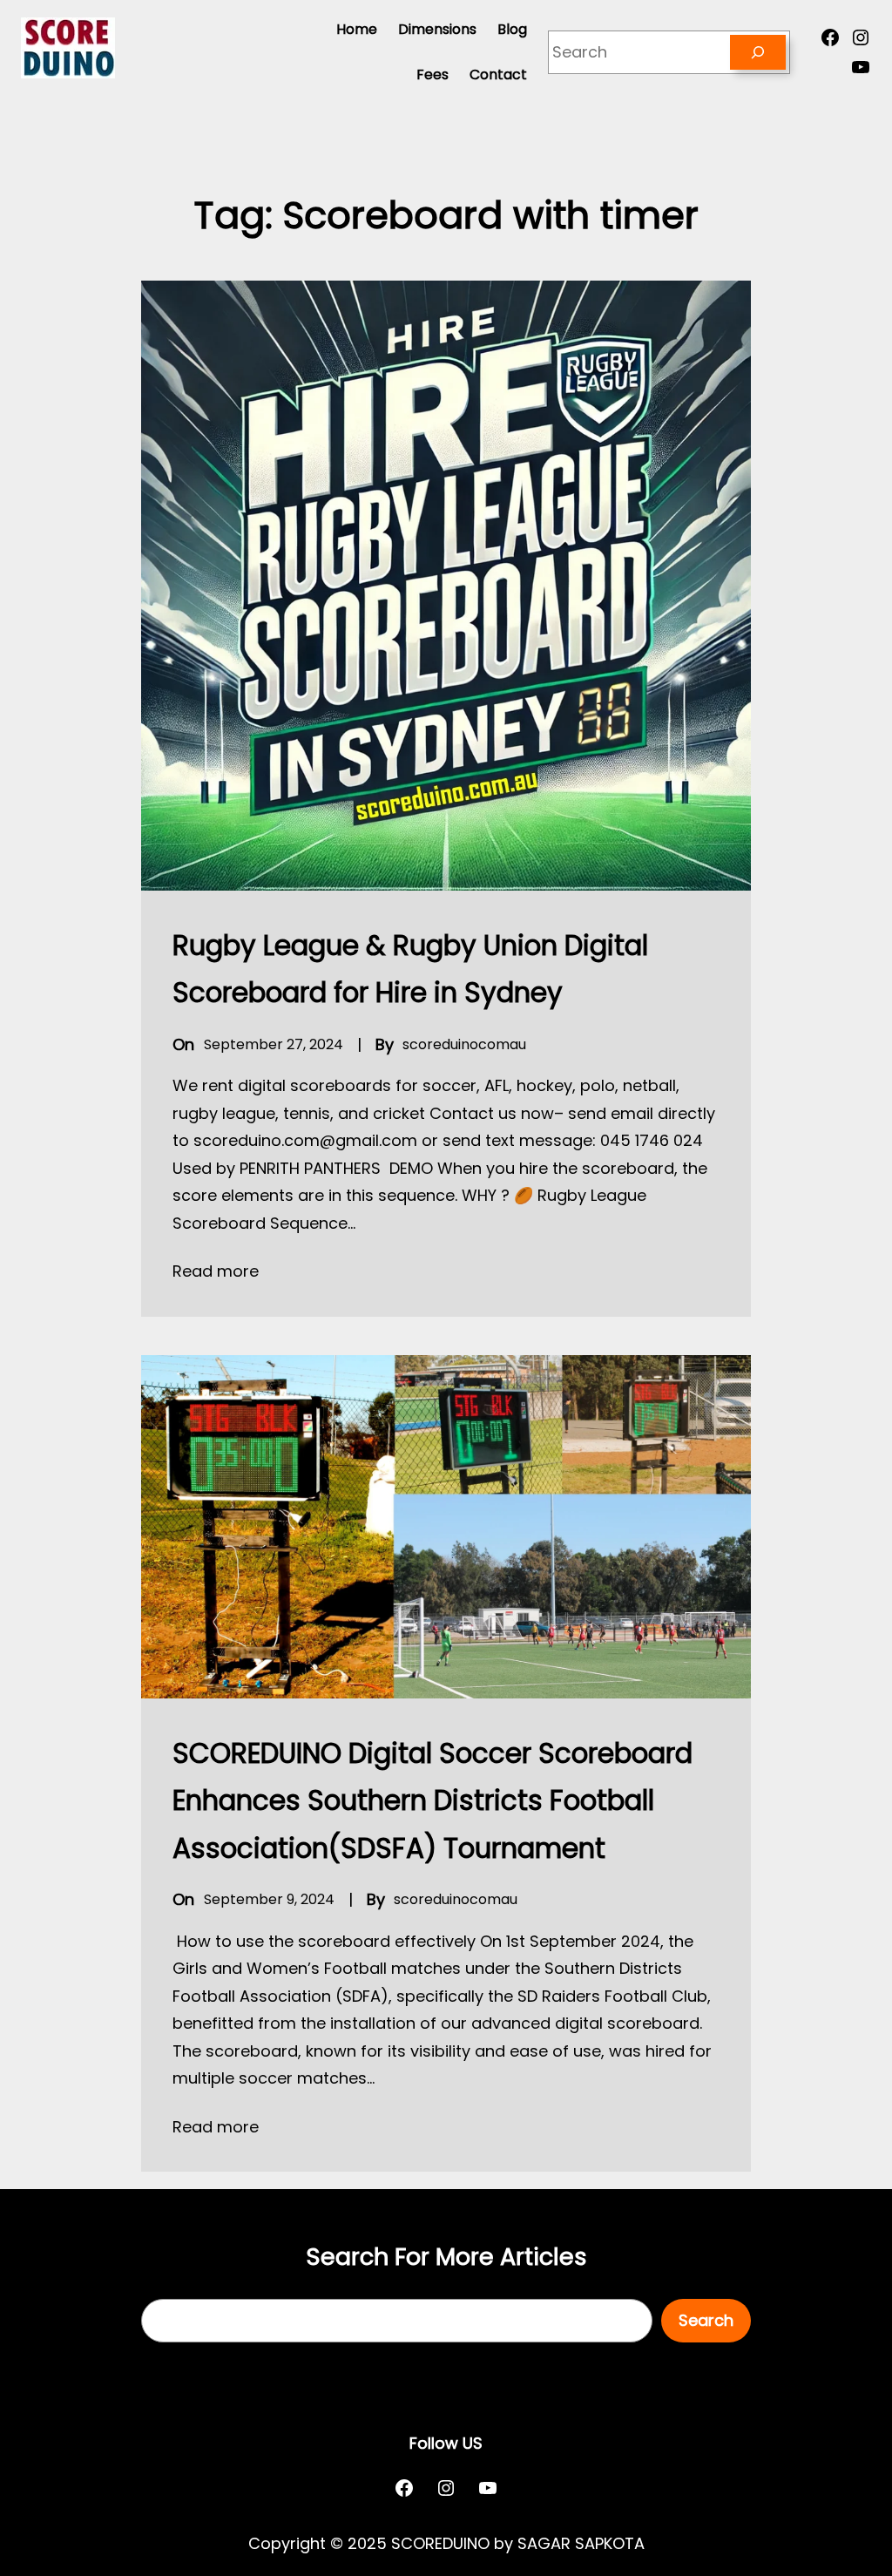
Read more (216, 1271)
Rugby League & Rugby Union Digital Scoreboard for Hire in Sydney (410, 969)
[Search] (758, 52)
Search (706, 2320)
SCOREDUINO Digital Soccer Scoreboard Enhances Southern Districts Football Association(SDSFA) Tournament (432, 1801)
